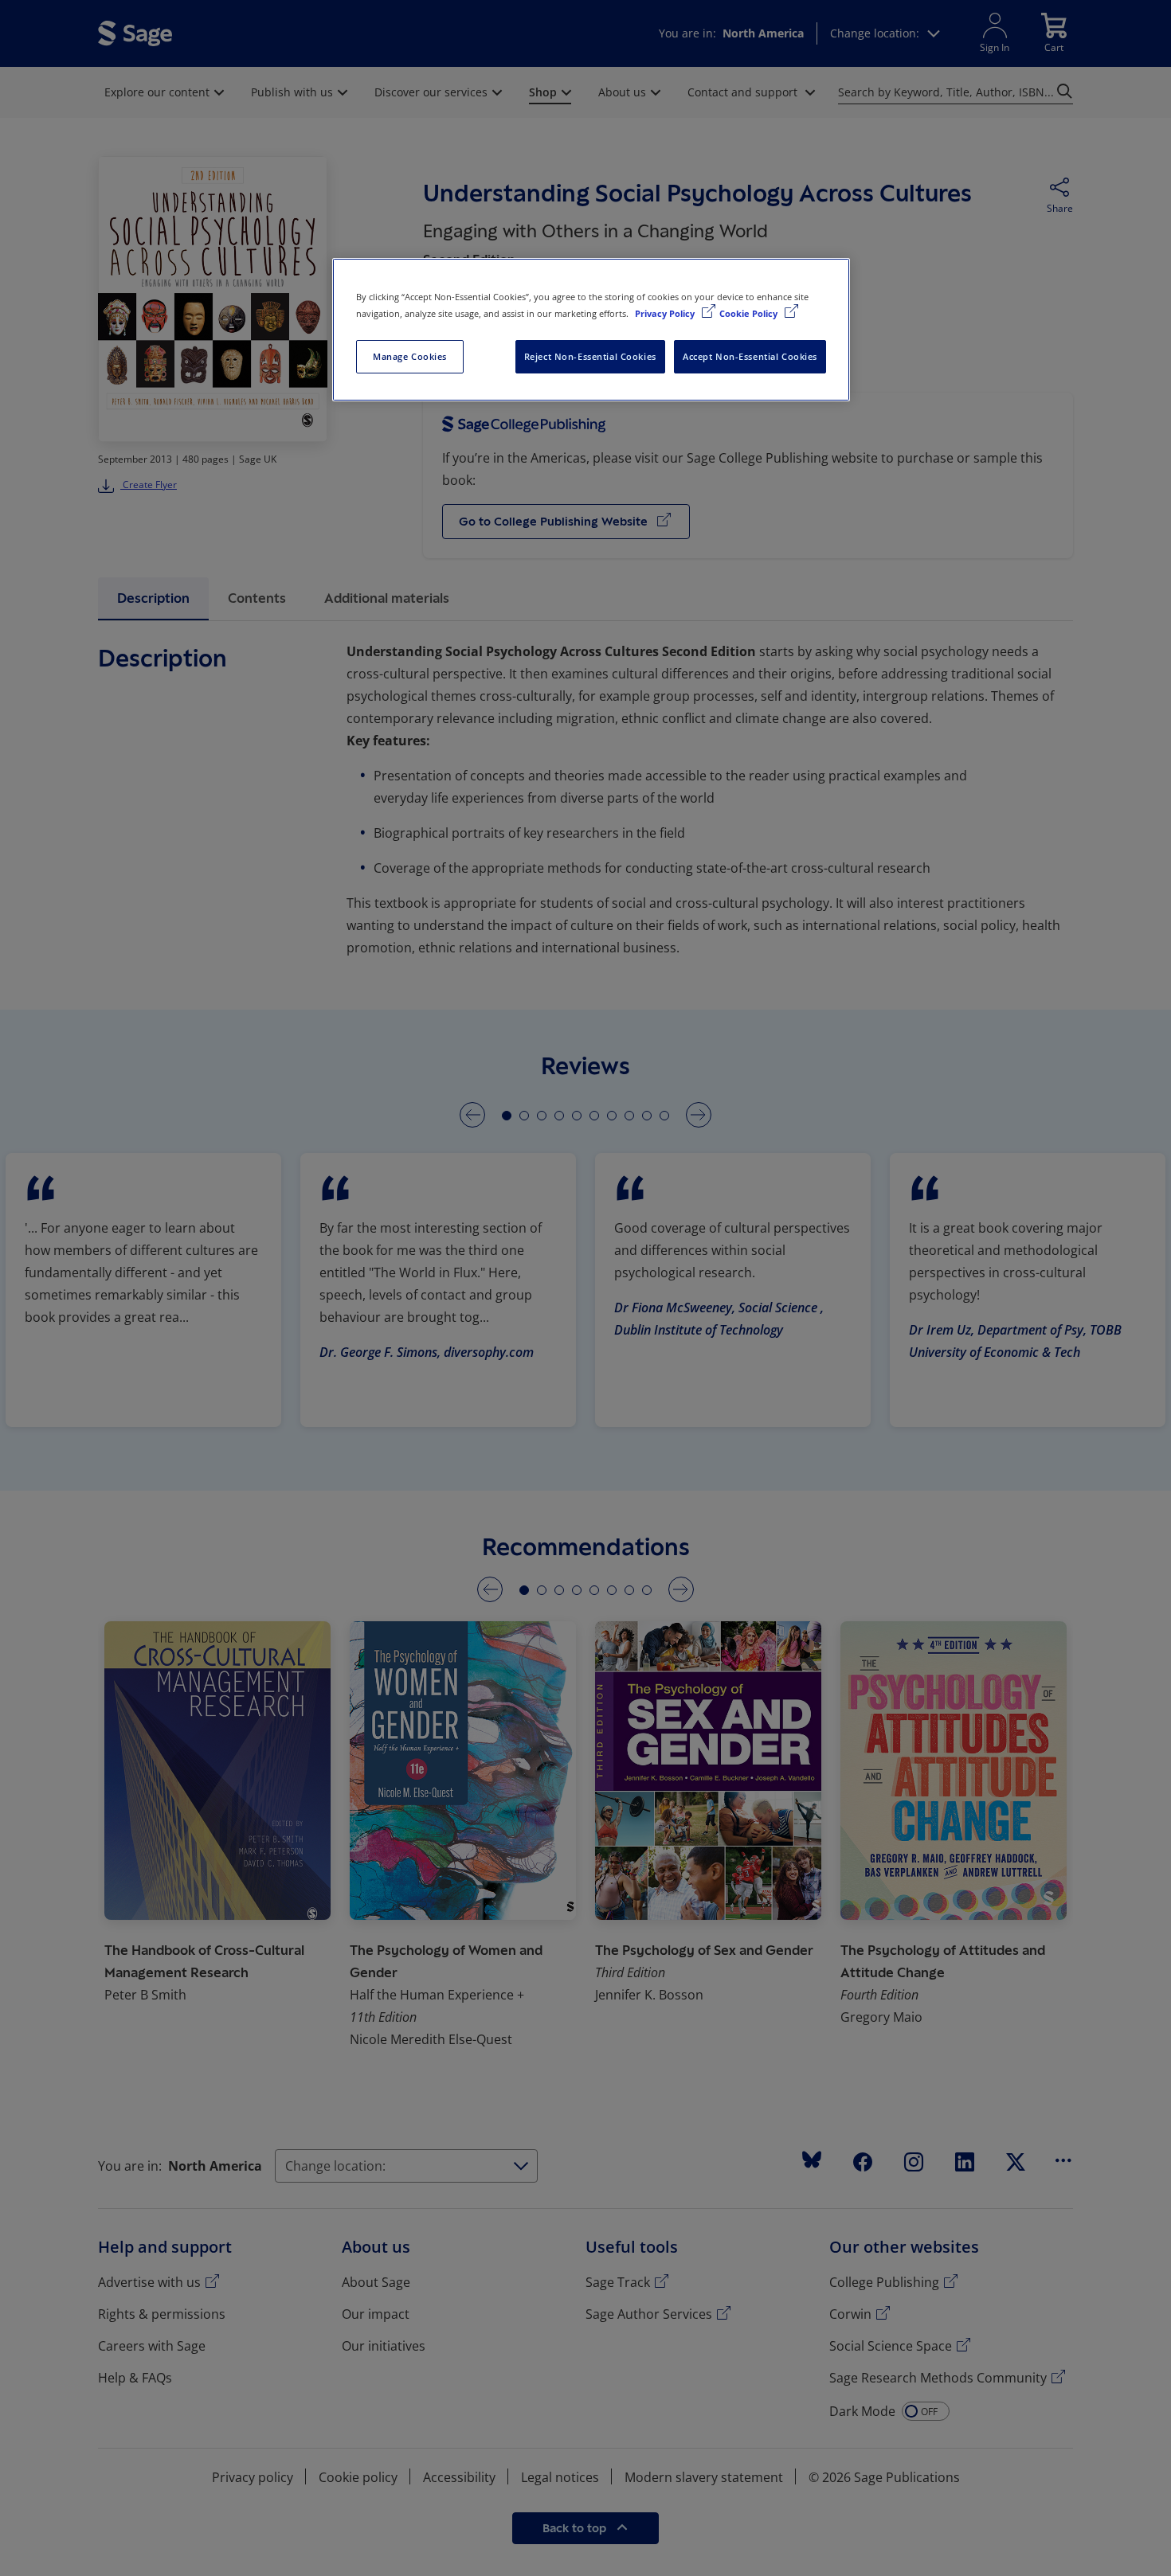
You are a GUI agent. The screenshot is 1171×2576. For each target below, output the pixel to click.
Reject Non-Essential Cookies (590, 356)
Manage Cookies (410, 356)
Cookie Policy (750, 313)
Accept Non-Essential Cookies (750, 356)
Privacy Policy (666, 313)
